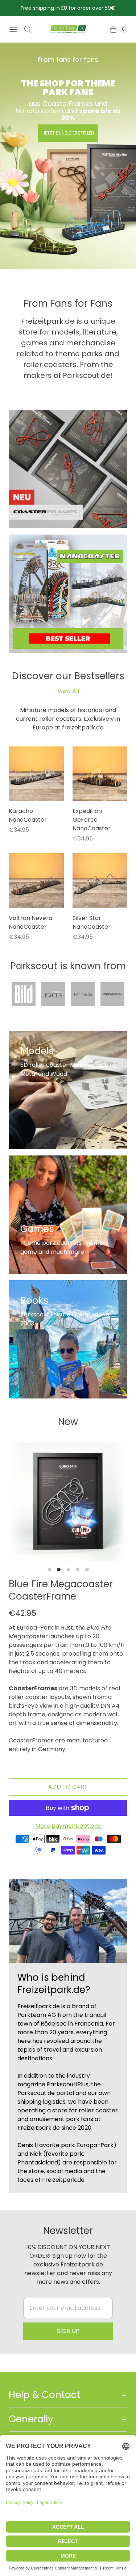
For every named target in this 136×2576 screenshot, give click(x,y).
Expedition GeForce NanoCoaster (92, 820)
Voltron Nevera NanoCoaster (30, 922)
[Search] (28, 29)
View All (68, 691)
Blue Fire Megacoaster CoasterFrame (61, 1590)
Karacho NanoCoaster (28, 815)
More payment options (68, 1826)
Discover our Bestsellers (68, 676)
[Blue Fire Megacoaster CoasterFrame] (68, 1502)
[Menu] (13, 29)
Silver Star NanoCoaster (92, 922)
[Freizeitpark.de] (68, 29)
